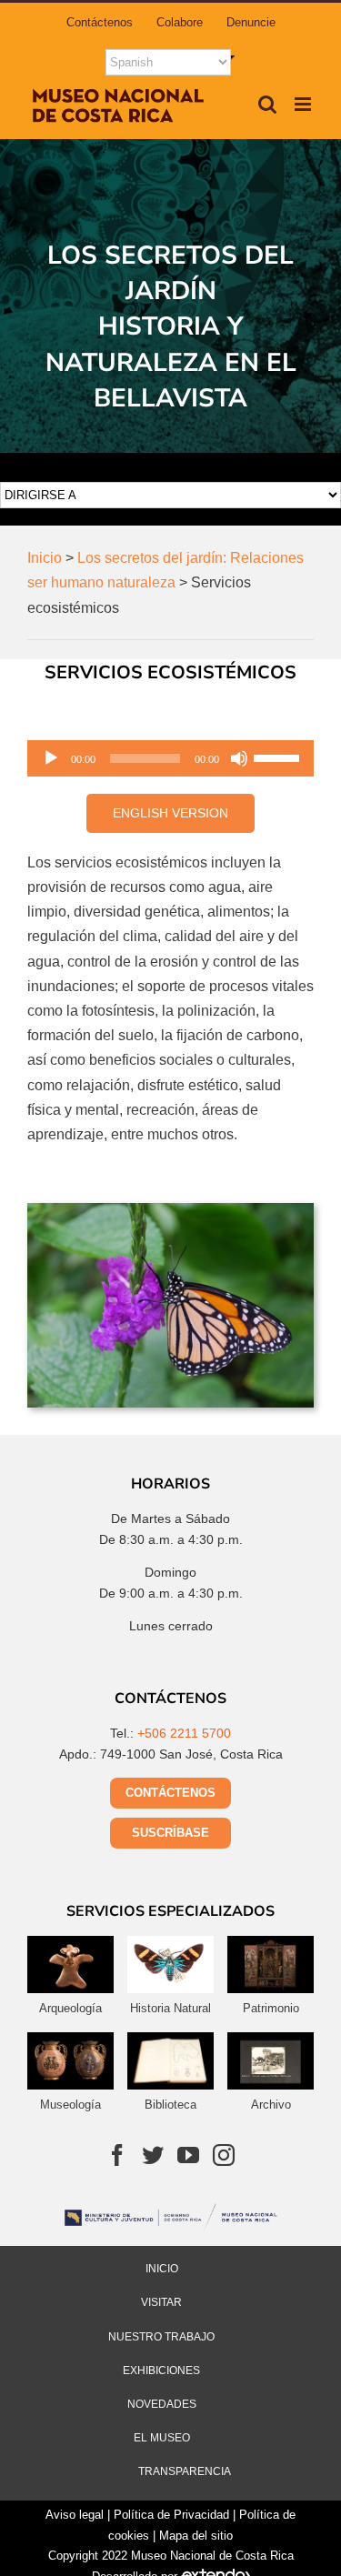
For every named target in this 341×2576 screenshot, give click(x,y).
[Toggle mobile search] (267, 104)
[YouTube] (188, 2155)
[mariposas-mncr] (170, 1210)
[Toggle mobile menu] (304, 104)
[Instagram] (224, 2155)
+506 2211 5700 (184, 1733)
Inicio (162, 2269)
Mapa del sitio (196, 2536)
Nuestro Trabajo (161, 2337)
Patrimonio (271, 2008)
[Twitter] (153, 2155)
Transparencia (185, 2471)
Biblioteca (170, 2105)
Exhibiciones (161, 2371)
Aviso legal (75, 2515)
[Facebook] (117, 2155)
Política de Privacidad (171, 2515)
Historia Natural (170, 2008)
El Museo (162, 2438)
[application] (170, 758)
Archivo (271, 2105)
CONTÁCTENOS (170, 1793)
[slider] (279, 757)
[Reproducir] (51, 758)
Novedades (162, 2404)
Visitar (161, 2302)
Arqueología (70, 2008)
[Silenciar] (239, 758)
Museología (70, 2105)
